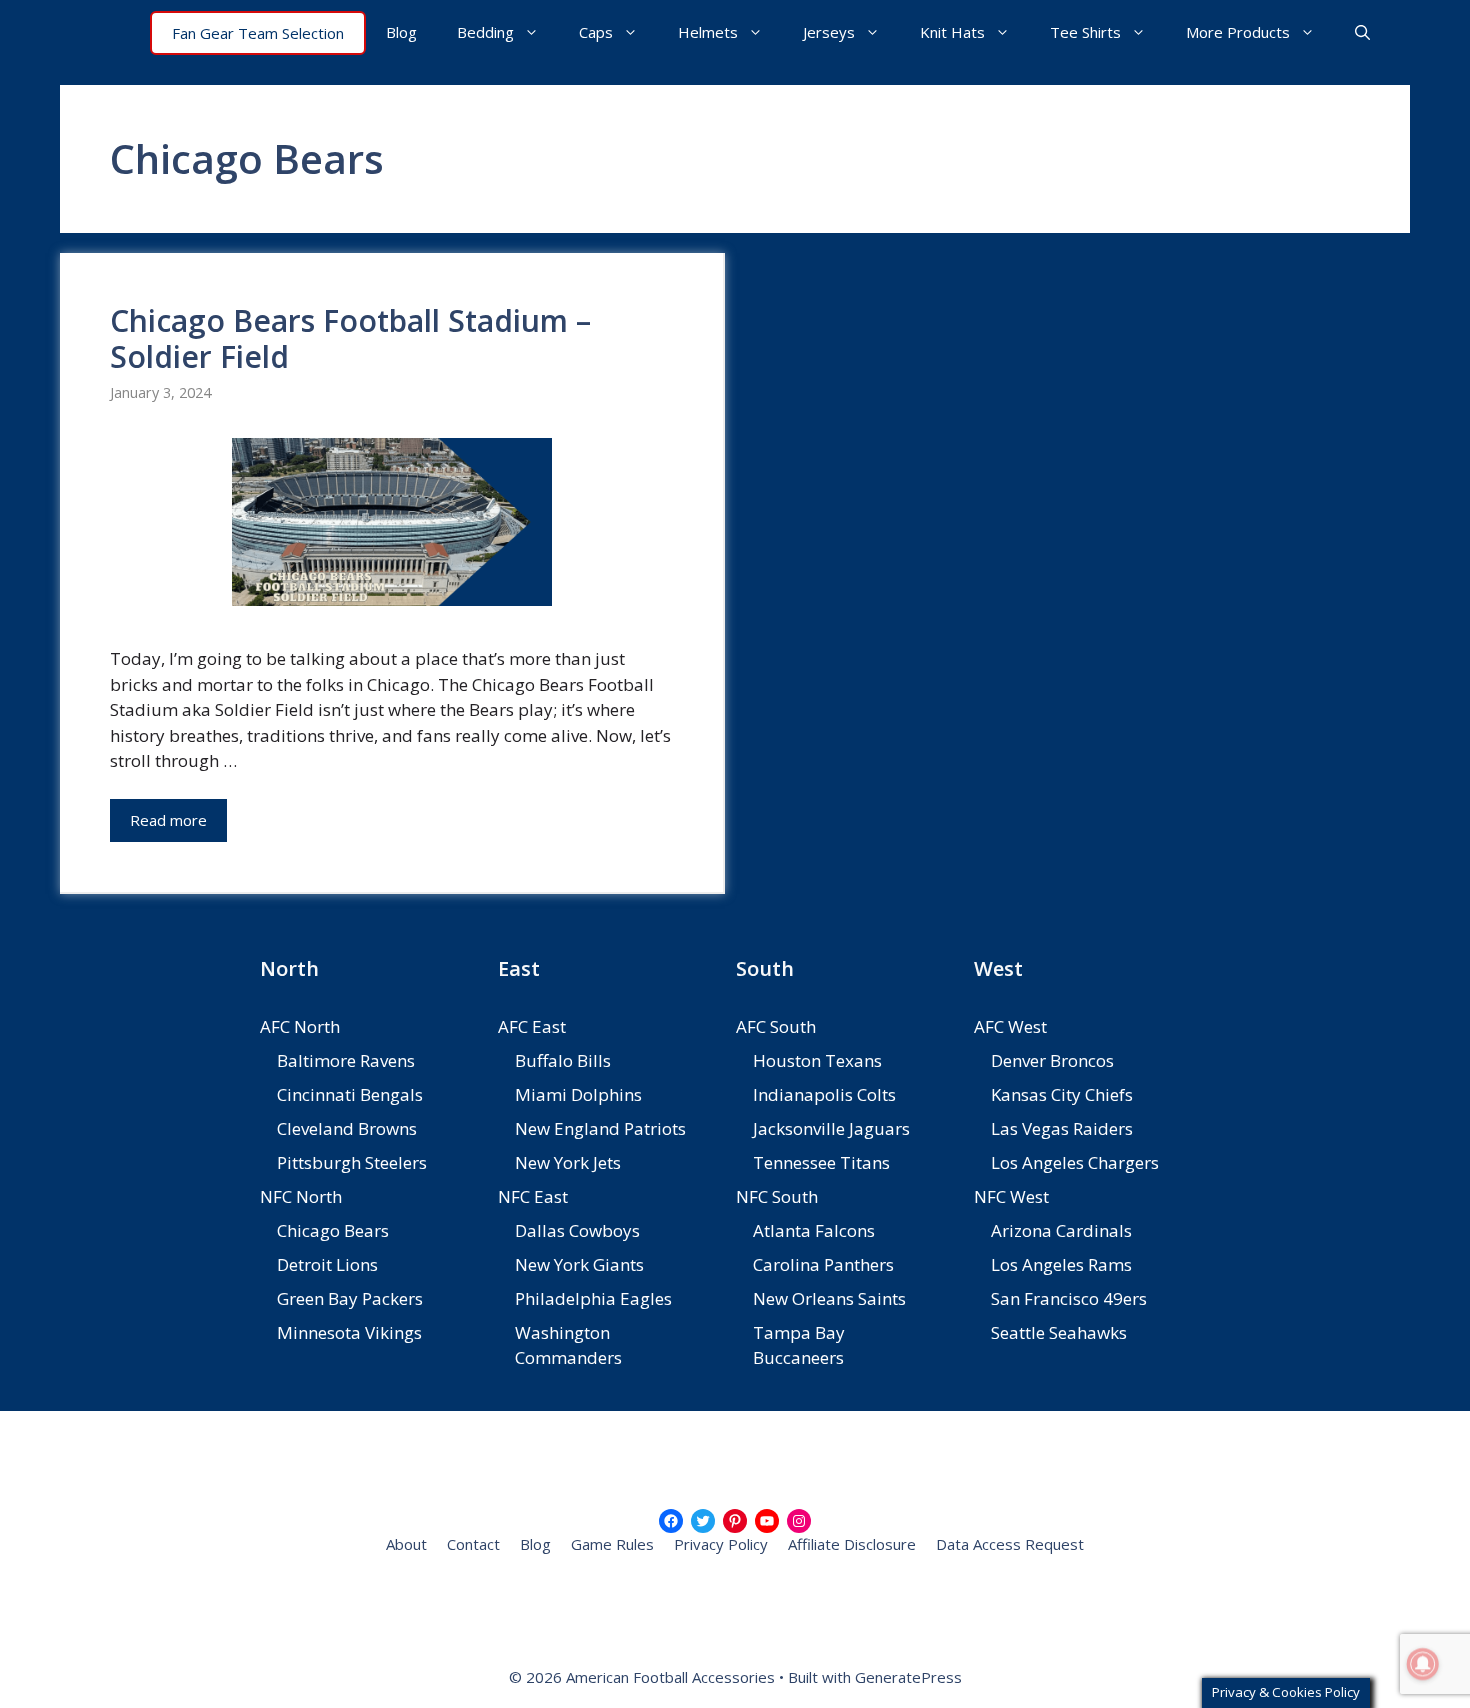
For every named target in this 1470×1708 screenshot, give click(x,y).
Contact (473, 1544)
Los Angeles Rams (1061, 1264)
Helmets (708, 32)
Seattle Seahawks (1059, 1332)
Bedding (485, 32)
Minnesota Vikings (349, 1332)
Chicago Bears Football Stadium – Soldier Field (350, 338)
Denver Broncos (1052, 1060)
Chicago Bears (333, 1230)
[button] (1362, 32)
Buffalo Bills (563, 1060)
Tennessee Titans (821, 1162)
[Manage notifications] (1423, 1664)
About (406, 1544)
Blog (401, 32)
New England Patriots (600, 1128)
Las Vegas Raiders (1062, 1128)
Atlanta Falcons (814, 1230)
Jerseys (829, 32)
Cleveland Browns (347, 1128)
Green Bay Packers (350, 1298)
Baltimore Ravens (346, 1060)
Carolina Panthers (823, 1264)
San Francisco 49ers (1069, 1298)
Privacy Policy (721, 1544)
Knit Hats (952, 32)
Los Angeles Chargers (1075, 1162)
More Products (1238, 32)
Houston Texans (817, 1060)
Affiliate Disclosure (852, 1544)
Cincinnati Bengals (350, 1094)
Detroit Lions (327, 1264)
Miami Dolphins (578, 1094)
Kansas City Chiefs (1062, 1094)
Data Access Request (1010, 1544)
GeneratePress (908, 1677)
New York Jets (568, 1162)
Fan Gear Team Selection (258, 33)
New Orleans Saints (829, 1298)
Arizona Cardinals (1061, 1230)
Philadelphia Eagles (593, 1298)
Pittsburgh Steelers (352, 1162)
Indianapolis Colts (824, 1094)
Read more (168, 820)
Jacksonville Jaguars (831, 1128)
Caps (596, 32)
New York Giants (579, 1264)
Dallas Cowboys (577, 1230)
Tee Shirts (1085, 32)
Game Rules (612, 1544)
